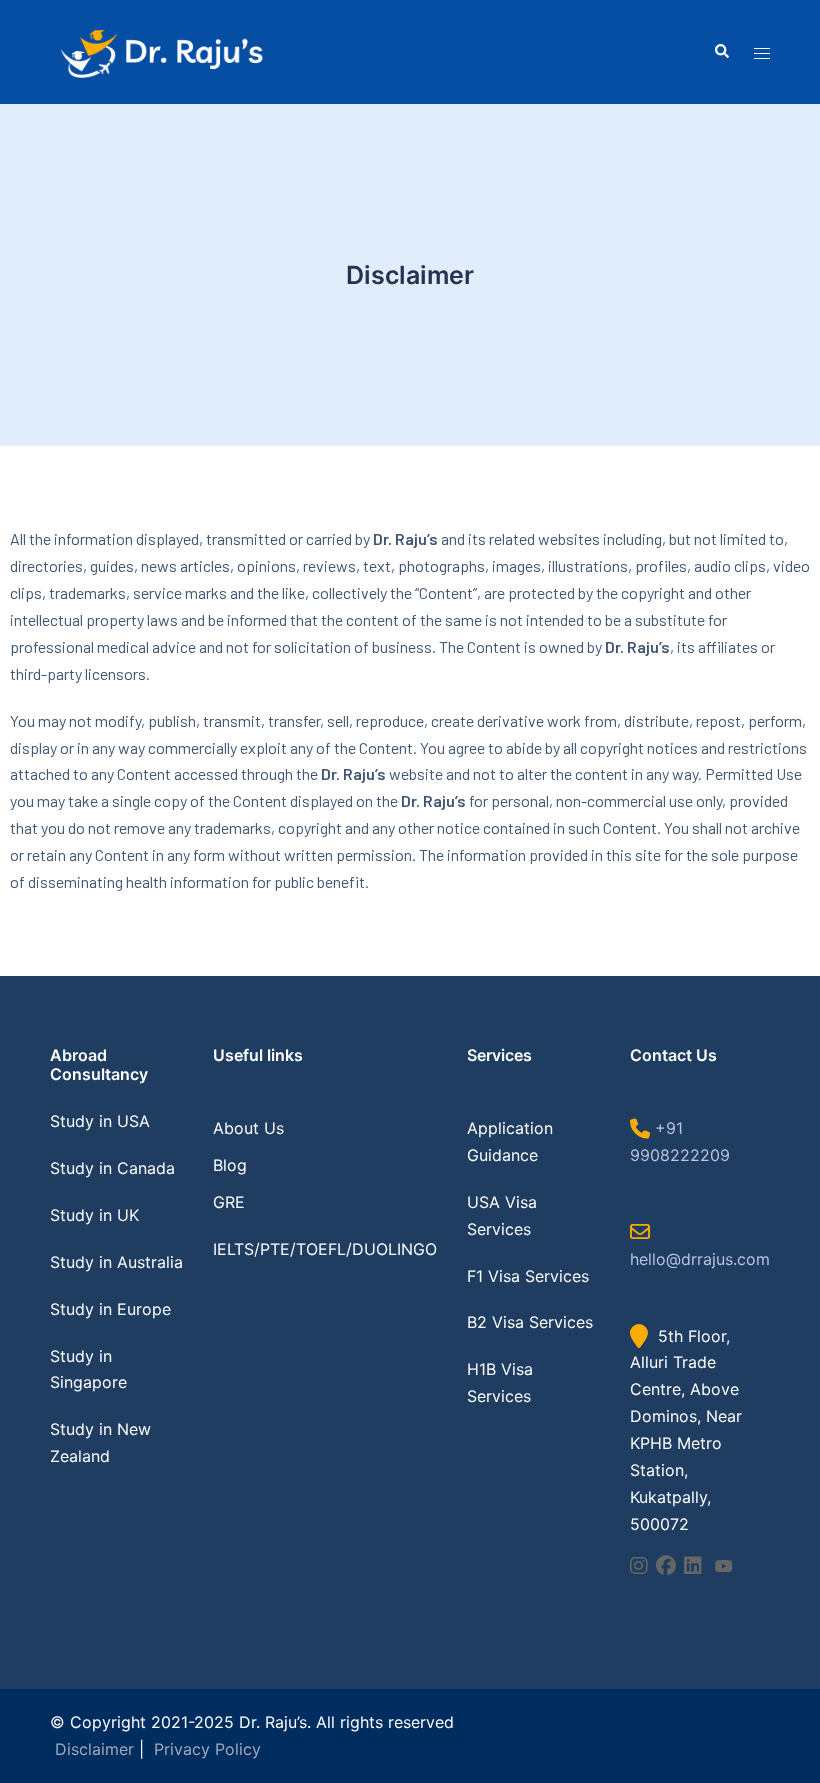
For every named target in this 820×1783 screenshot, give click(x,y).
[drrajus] (160, 51)
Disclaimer (94, 1749)
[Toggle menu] (762, 52)
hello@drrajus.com (700, 1259)
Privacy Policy (207, 1749)
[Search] (721, 52)
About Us (248, 1128)
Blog (230, 1165)
